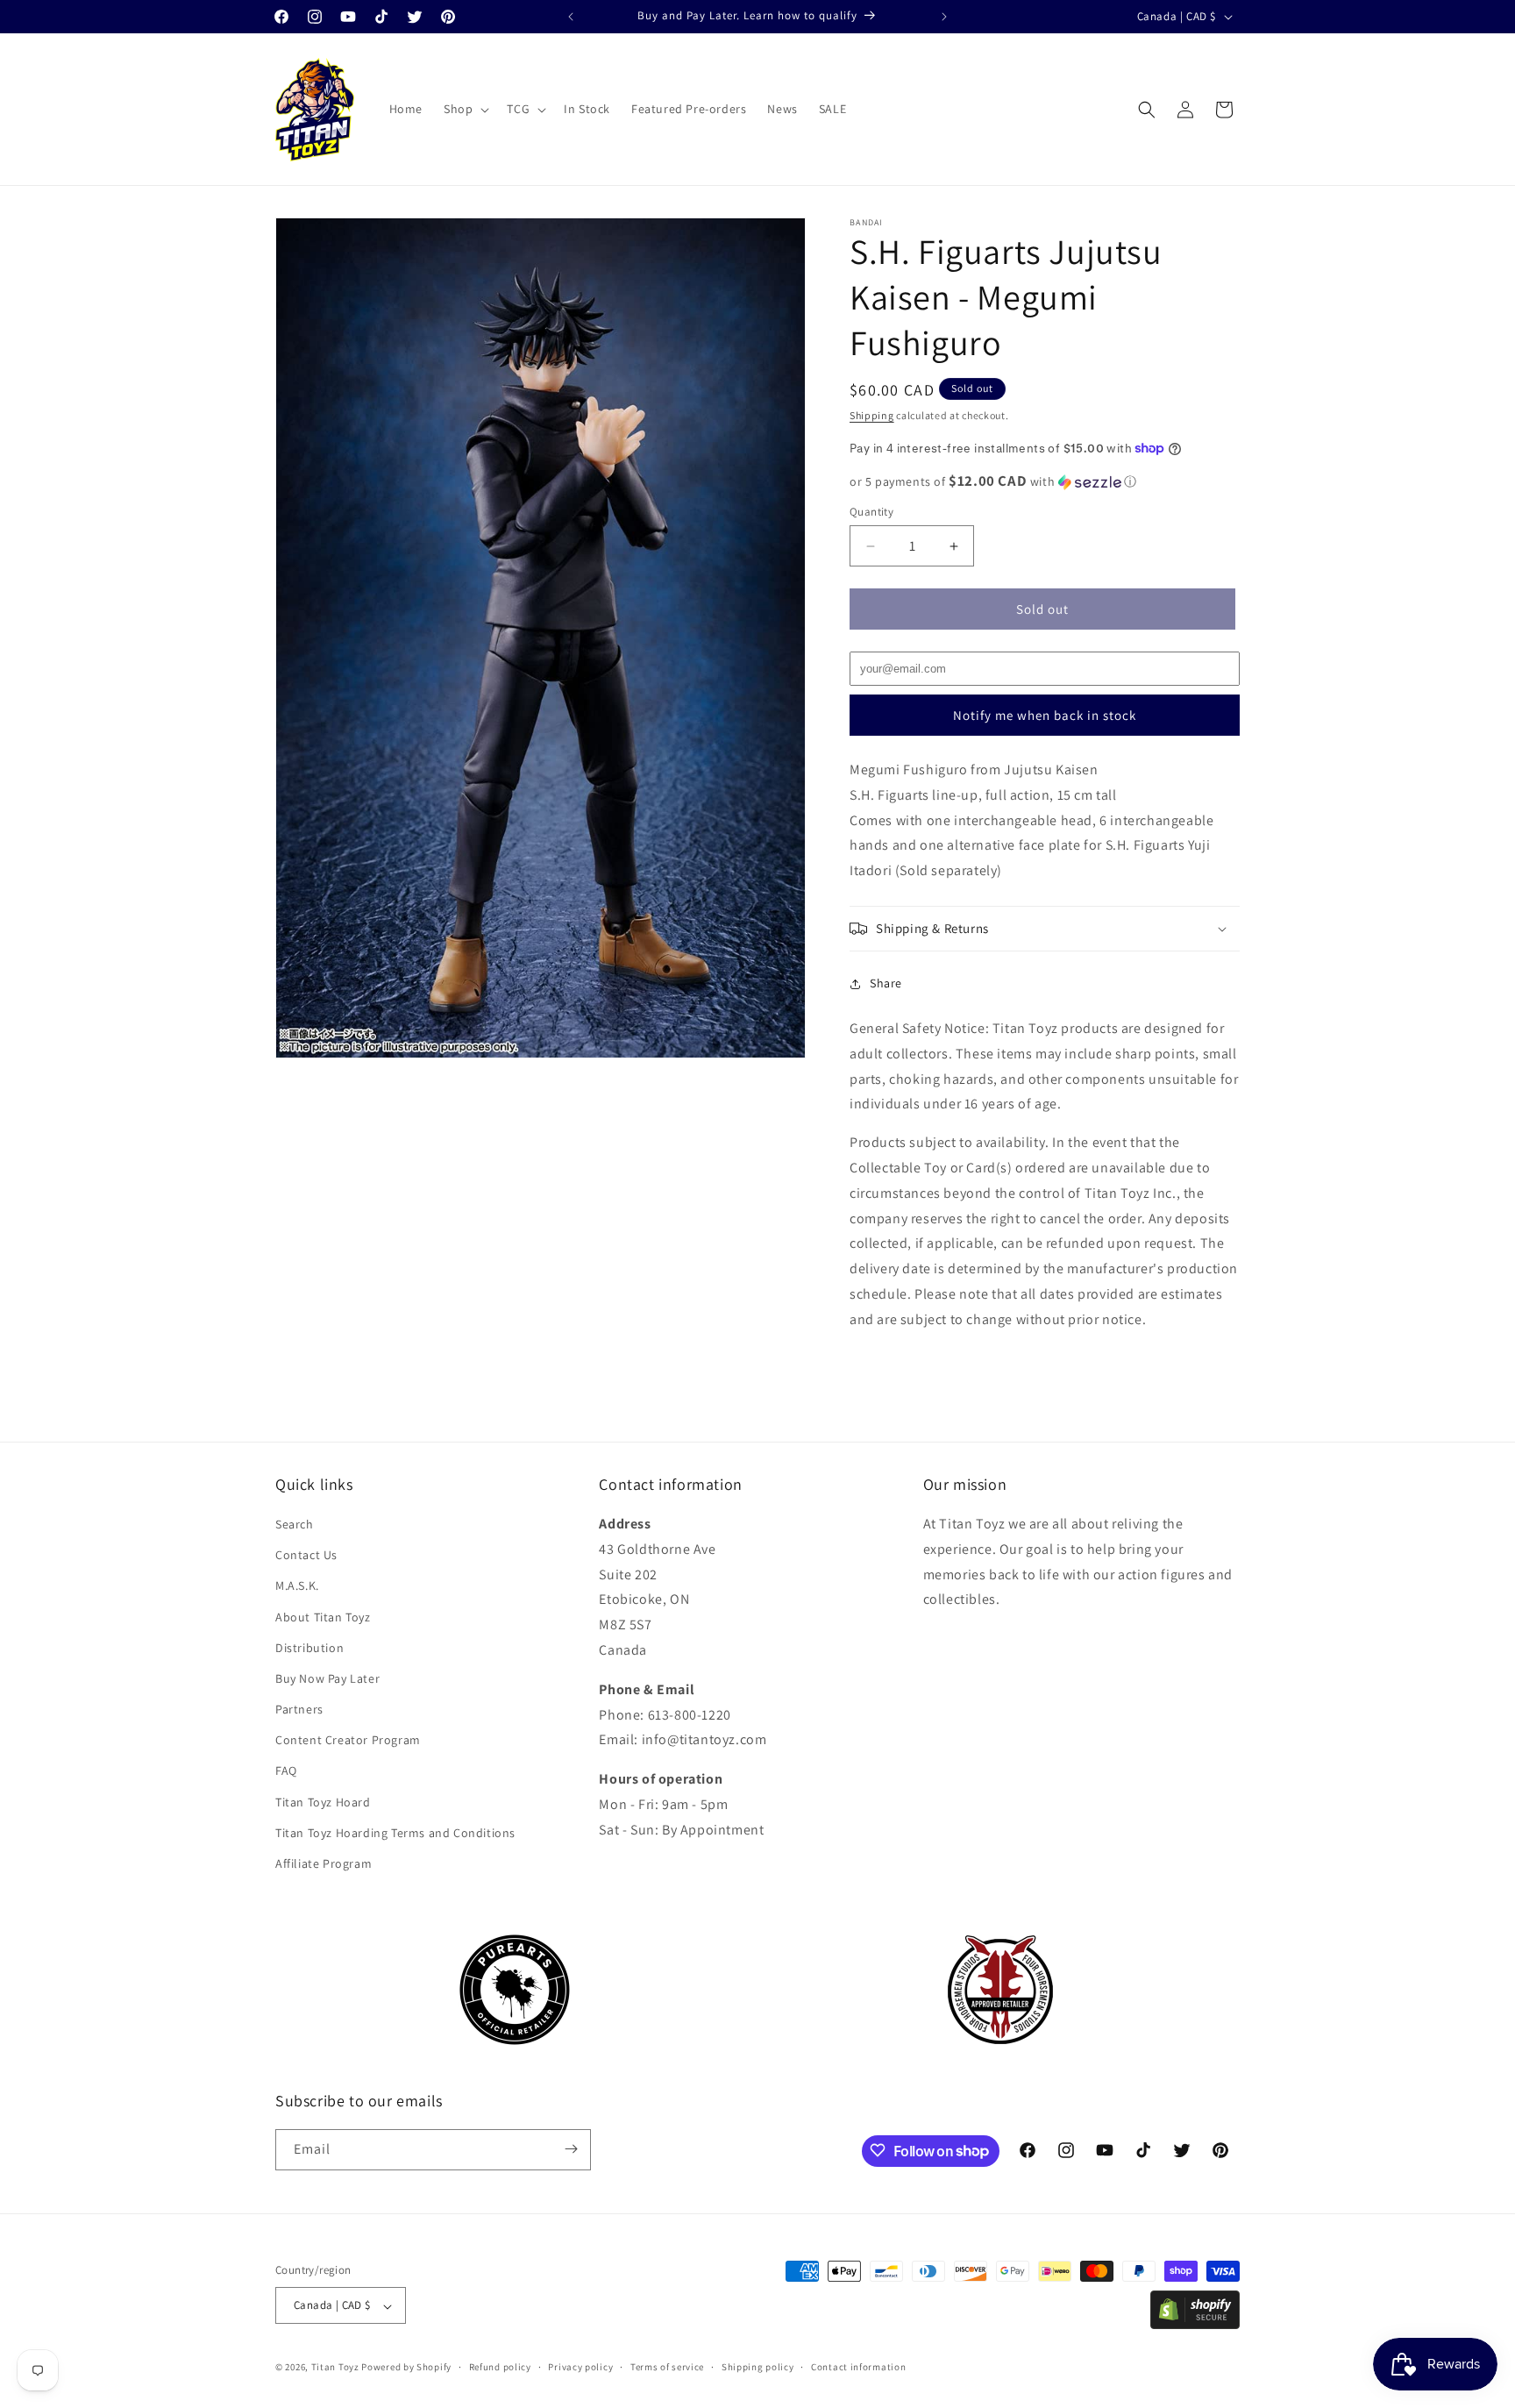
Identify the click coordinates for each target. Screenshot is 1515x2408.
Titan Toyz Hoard (323, 1802)
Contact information (858, 2367)
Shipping (872, 415)
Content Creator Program (348, 1741)
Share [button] (886, 983)
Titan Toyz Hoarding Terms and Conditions (395, 1833)
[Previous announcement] (571, 17)
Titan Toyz (335, 2368)
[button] (465, 109)
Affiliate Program (324, 1864)
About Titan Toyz (323, 1617)
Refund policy (500, 2367)
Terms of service (667, 2367)
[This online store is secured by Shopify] (1195, 2324)
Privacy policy (580, 2367)
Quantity (871, 512)
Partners (299, 1710)
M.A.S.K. (297, 1586)
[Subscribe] (571, 2149)
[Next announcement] (944, 17)
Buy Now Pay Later (327, 1678)
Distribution (309, 1648)
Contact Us (306, 1556)
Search (295, 1524)
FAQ (286, 1771)
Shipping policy (758, 2367)
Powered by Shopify (406, 2368)
